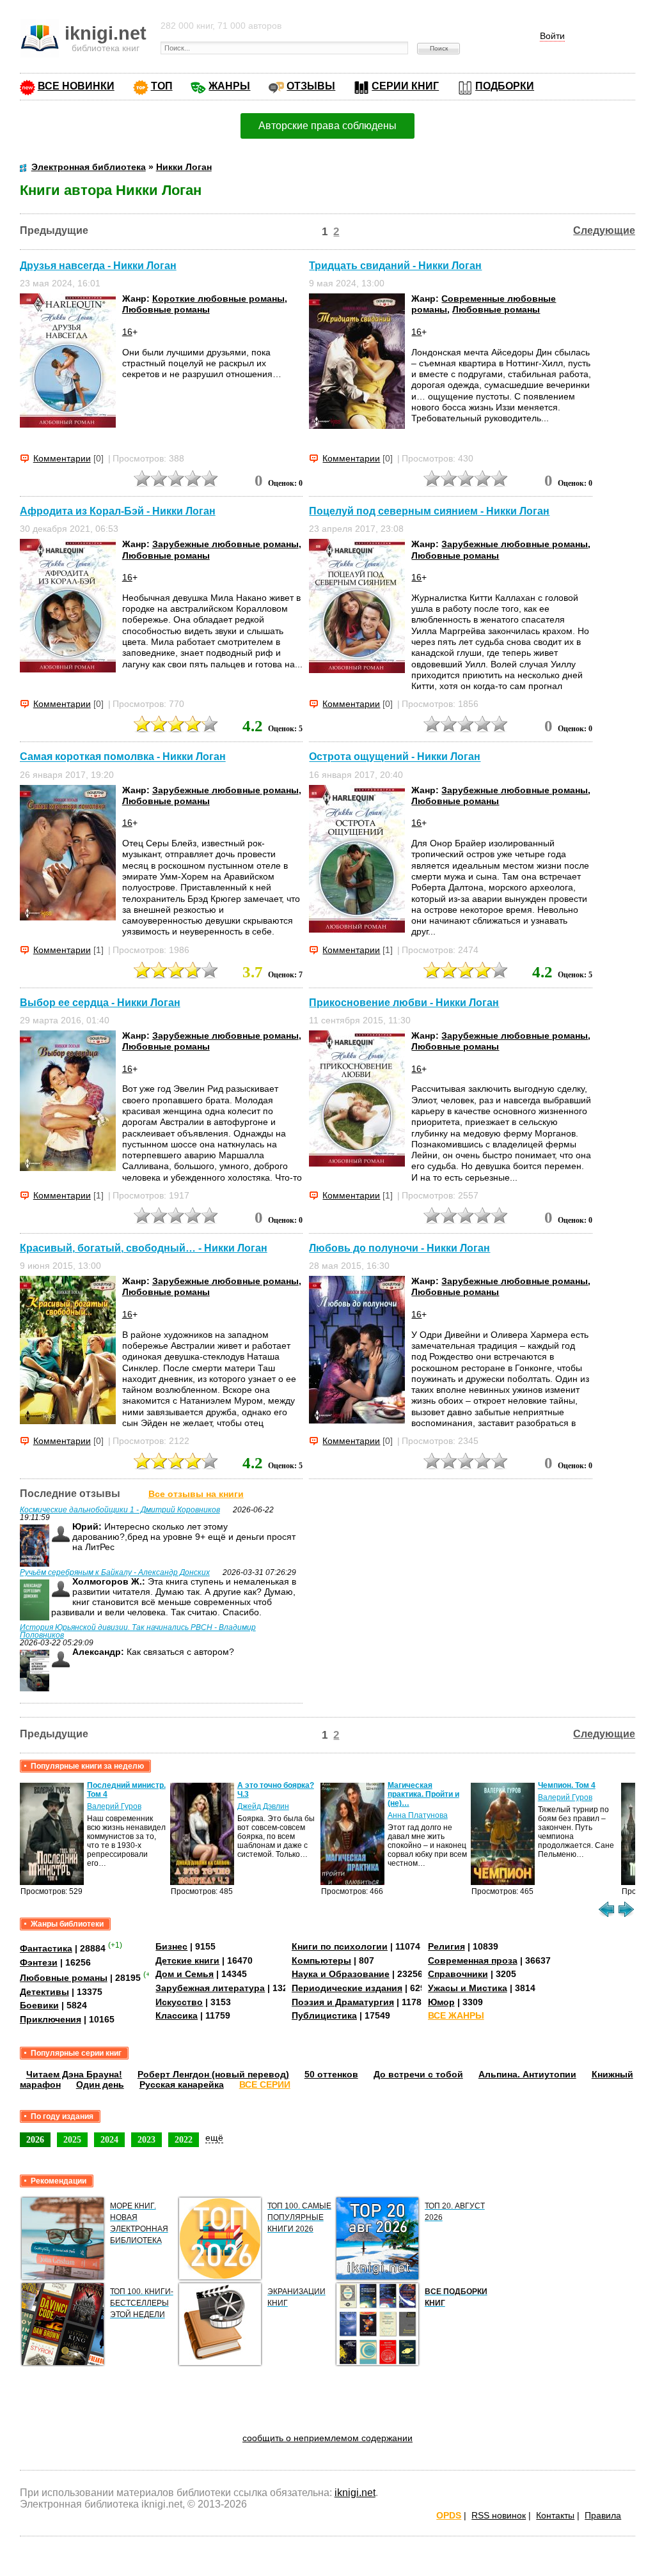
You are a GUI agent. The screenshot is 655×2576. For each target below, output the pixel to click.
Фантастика (46, 1948)
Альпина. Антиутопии (527, 2074)
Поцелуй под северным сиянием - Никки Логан (429, 511)
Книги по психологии (340, 1946)
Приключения (51, 2019)
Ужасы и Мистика (468, 1988)
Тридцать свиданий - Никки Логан (395, 266)
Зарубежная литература (210, 1988)
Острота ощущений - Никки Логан (395, 757)
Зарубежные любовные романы (225, 544)
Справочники (458, 1974)
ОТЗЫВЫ (311, 86)
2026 (35, 2139)
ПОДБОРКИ (505, 86)
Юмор (441, 2002)
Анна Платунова (418, 1815)
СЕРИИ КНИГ (405, 86)
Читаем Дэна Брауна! (74, 2074)
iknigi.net (355, 2493)
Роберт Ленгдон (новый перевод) (213, 2074)
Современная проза (473, 1960)
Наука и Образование (341, 1974)
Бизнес (171, 1946)
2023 (146, 2139)
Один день (100, 2084)
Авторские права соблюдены (327, 126)
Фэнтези (39, 1962)
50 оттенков (331, 2074)
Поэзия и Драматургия (343, 2002)
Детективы (44, 1992)
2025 (72, 2139)
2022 (184, 2139)
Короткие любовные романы (218, 299)
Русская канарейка (182, 2084)
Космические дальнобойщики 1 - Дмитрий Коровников (120, 1510)
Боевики (39, 2005)
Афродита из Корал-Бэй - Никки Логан (118, 511)
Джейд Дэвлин (263, 1806)
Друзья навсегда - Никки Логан (98, 266)
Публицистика (324, 2015)
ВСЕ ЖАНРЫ (456, 2015)
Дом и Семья (185, 1974)
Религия (446, 1946)
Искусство (179, 2002)
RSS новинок (499, 2515)
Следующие (604, 230)
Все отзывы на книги (196, 1494)
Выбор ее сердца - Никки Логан (100, 1003)
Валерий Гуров (114, 1806)
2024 (109, 2139)
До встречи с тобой (418, 2074)
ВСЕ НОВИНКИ (76, 86)
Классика (177, 2015)
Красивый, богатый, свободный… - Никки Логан (144, 1248)
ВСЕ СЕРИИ (265, 2084)
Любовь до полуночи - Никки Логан (399, 1248)
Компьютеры (321, 1960)
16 (127, 332)
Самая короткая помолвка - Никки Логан (123, 757)
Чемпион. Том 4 (567, 1785)
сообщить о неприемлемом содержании (327, 2438)
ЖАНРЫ (229, 86)
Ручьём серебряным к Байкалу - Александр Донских (115, 1572)
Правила (603, 2515)
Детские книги (187, 1960)
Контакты (555, 2515)
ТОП (162, 86)
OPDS (449, 2515)
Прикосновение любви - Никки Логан (404, 1003)
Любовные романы (166, 309)
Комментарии (62, 458)
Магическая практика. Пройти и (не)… (423, 1794)
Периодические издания (347, 1988)
